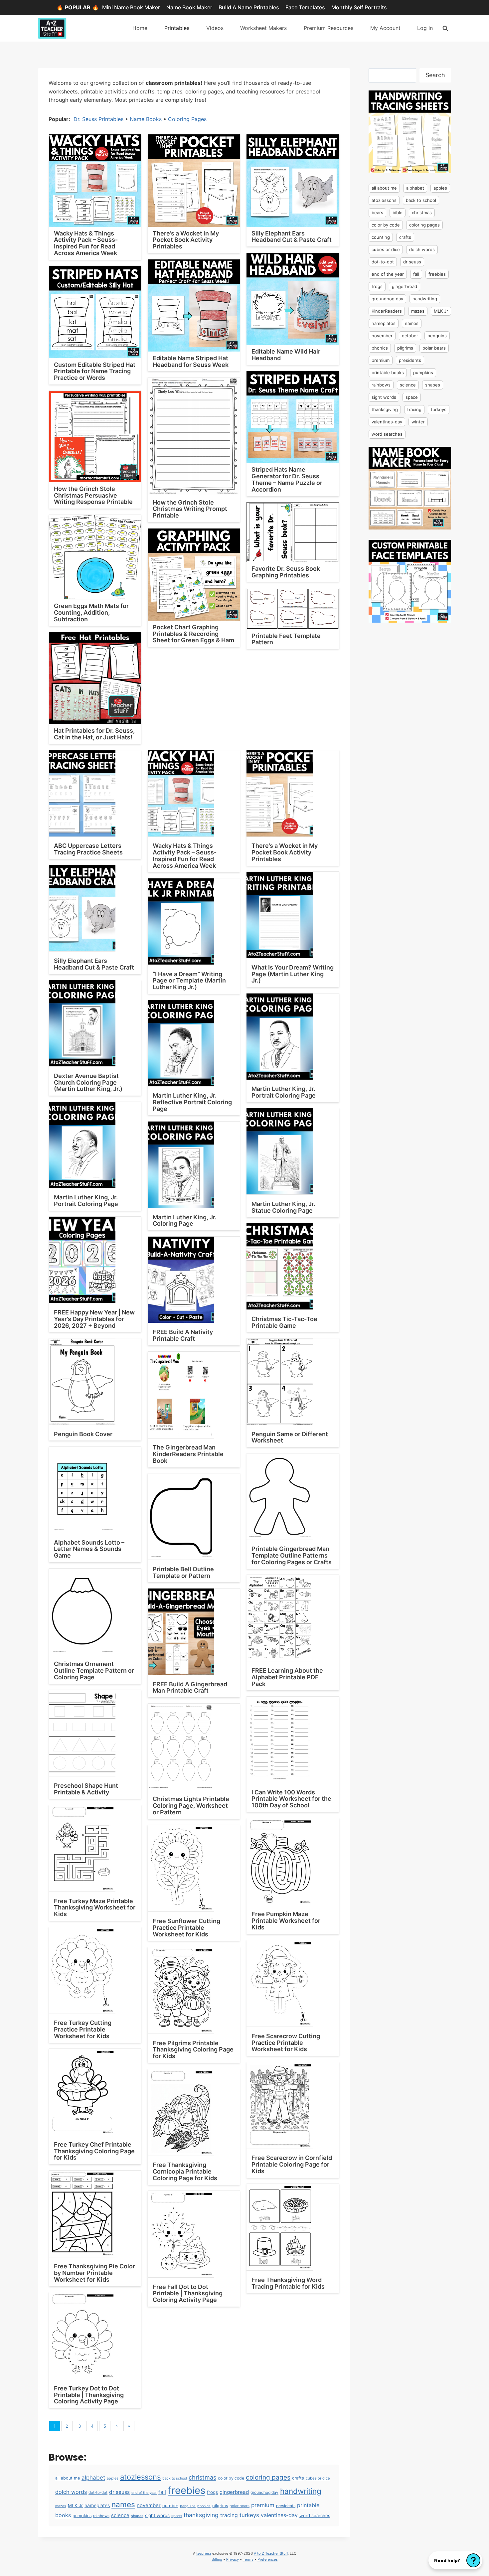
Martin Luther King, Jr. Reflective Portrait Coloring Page (192, 1102)
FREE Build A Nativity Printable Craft (183, 1335)
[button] (455, 2560)
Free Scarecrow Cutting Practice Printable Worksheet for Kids (286, 2043)
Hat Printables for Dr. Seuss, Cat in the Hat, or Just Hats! (94, 734)
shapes (137, 2516)
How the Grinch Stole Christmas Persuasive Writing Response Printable (93, 495)
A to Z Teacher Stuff (271, 2553)
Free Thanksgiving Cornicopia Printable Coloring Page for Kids (185, 2171)
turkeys (249, 2515)
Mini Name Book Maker (131, 7)
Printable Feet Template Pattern (286, 639)
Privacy (233, 2559)
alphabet (93, 2478)
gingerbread (234, 2492)
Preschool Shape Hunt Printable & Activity (86, 1789)
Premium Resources (328, 28)
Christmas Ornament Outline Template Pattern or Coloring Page (94, 1670)
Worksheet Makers (263, 28)
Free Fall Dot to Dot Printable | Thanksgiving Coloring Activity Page (188, 2293)
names (123, 2504)
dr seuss (119, 2492)
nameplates (97, 2505)
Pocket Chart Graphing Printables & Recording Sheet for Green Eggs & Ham (193, 634)
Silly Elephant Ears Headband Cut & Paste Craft (292, 237)
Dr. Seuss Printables (98, 119)
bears (377, 213)
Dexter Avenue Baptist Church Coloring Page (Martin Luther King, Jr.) (88, 1082)
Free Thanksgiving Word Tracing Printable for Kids (288, 2283)
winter (418, 422)
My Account (385, 28)
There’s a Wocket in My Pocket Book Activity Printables (186, 240)
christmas (202, 2477)
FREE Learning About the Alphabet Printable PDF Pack (287, 1677)
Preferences (268, 2559)
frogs (212, 2492)
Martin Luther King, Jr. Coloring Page (185, 1220)
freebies (186, 2490)
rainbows (101, 2516)
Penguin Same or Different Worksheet (290, 1437)
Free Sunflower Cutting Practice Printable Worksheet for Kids (186, 1928)
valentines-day (279, 2515)
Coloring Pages (187, 119)
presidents (286, 2506)
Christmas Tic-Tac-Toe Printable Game (284, 1322)
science (120, 2515)
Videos (215, 28)
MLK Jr (75, 2505)
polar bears (240, 2506)
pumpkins (82, 2516)
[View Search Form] (445, 28)
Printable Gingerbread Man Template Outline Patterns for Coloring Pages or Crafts (292, 1555)
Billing (217, 2559)
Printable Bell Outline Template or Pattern (183, 1572)
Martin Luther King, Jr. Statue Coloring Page (283, 1207)
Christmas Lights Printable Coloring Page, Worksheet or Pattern (191, 1806)
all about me (68, 2478)
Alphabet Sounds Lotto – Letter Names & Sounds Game (89, 1549)
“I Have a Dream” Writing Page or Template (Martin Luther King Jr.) (189, 981)
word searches (315, 2515)
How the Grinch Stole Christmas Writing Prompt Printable (190, 509)
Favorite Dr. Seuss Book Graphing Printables (286, 572)
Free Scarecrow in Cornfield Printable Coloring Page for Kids (292, 2164)
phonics (204, 2506)
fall (162, 2492)
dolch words (71, 2492)
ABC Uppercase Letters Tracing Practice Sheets (88, 849)
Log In (425, 28)
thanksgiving (201, 2515)
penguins (188, 2506)
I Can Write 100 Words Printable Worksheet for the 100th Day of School (291, 1799)
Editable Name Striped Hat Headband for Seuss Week (191, 361)
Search (435, 75)
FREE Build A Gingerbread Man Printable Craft (190, 1687)
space (177, 2516)
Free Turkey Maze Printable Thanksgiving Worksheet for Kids (95, 1908)
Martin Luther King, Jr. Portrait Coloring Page (284, 1092)
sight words (157, 2515)
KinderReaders (387, 311)
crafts (298, 2478)
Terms (248, 2559)
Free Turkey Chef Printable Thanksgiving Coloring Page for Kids (94, 2151)
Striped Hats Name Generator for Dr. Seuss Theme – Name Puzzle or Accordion (287, 479)
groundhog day (264, 2492)
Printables (177, 28)
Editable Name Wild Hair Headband (286, 355)
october (170, 2506)
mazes (61, 2506)
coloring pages (268, 2477)
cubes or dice (318, 2478)
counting (381, 237)
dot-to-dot (98, 2493)
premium (263, 2505)
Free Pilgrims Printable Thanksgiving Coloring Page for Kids (193, 2050)
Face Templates (305, 7)
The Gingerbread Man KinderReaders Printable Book (188, 1454)
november (149, 2505)
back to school (175, 2478)
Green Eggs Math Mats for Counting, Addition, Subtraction (91, 612)
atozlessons (140, 2477)
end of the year (144, 2493)
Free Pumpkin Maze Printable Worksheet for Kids (286, 1921)
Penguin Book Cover (83, 1434)
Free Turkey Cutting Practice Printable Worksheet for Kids (83, 2029)
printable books (388, 373)
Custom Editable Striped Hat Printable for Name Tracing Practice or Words (95, 371)
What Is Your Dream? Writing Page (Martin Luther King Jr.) (293, 974)
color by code (231, 2478)
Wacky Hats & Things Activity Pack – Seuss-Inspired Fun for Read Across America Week (86, 243)
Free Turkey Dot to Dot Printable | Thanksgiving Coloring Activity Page (89, 2395)
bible (398, 213)
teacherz (204, 2553)
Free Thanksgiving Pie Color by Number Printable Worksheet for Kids (94, 2273)
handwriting (301, 2491)
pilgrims (220, 2506)
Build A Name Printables (249, 7)
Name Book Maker (189, 7)
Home (140, 28)
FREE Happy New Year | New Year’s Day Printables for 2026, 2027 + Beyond (94, 1319)
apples (113, 2478)
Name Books (146, 119)
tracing (229, 2515)
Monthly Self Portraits (359, 7)
